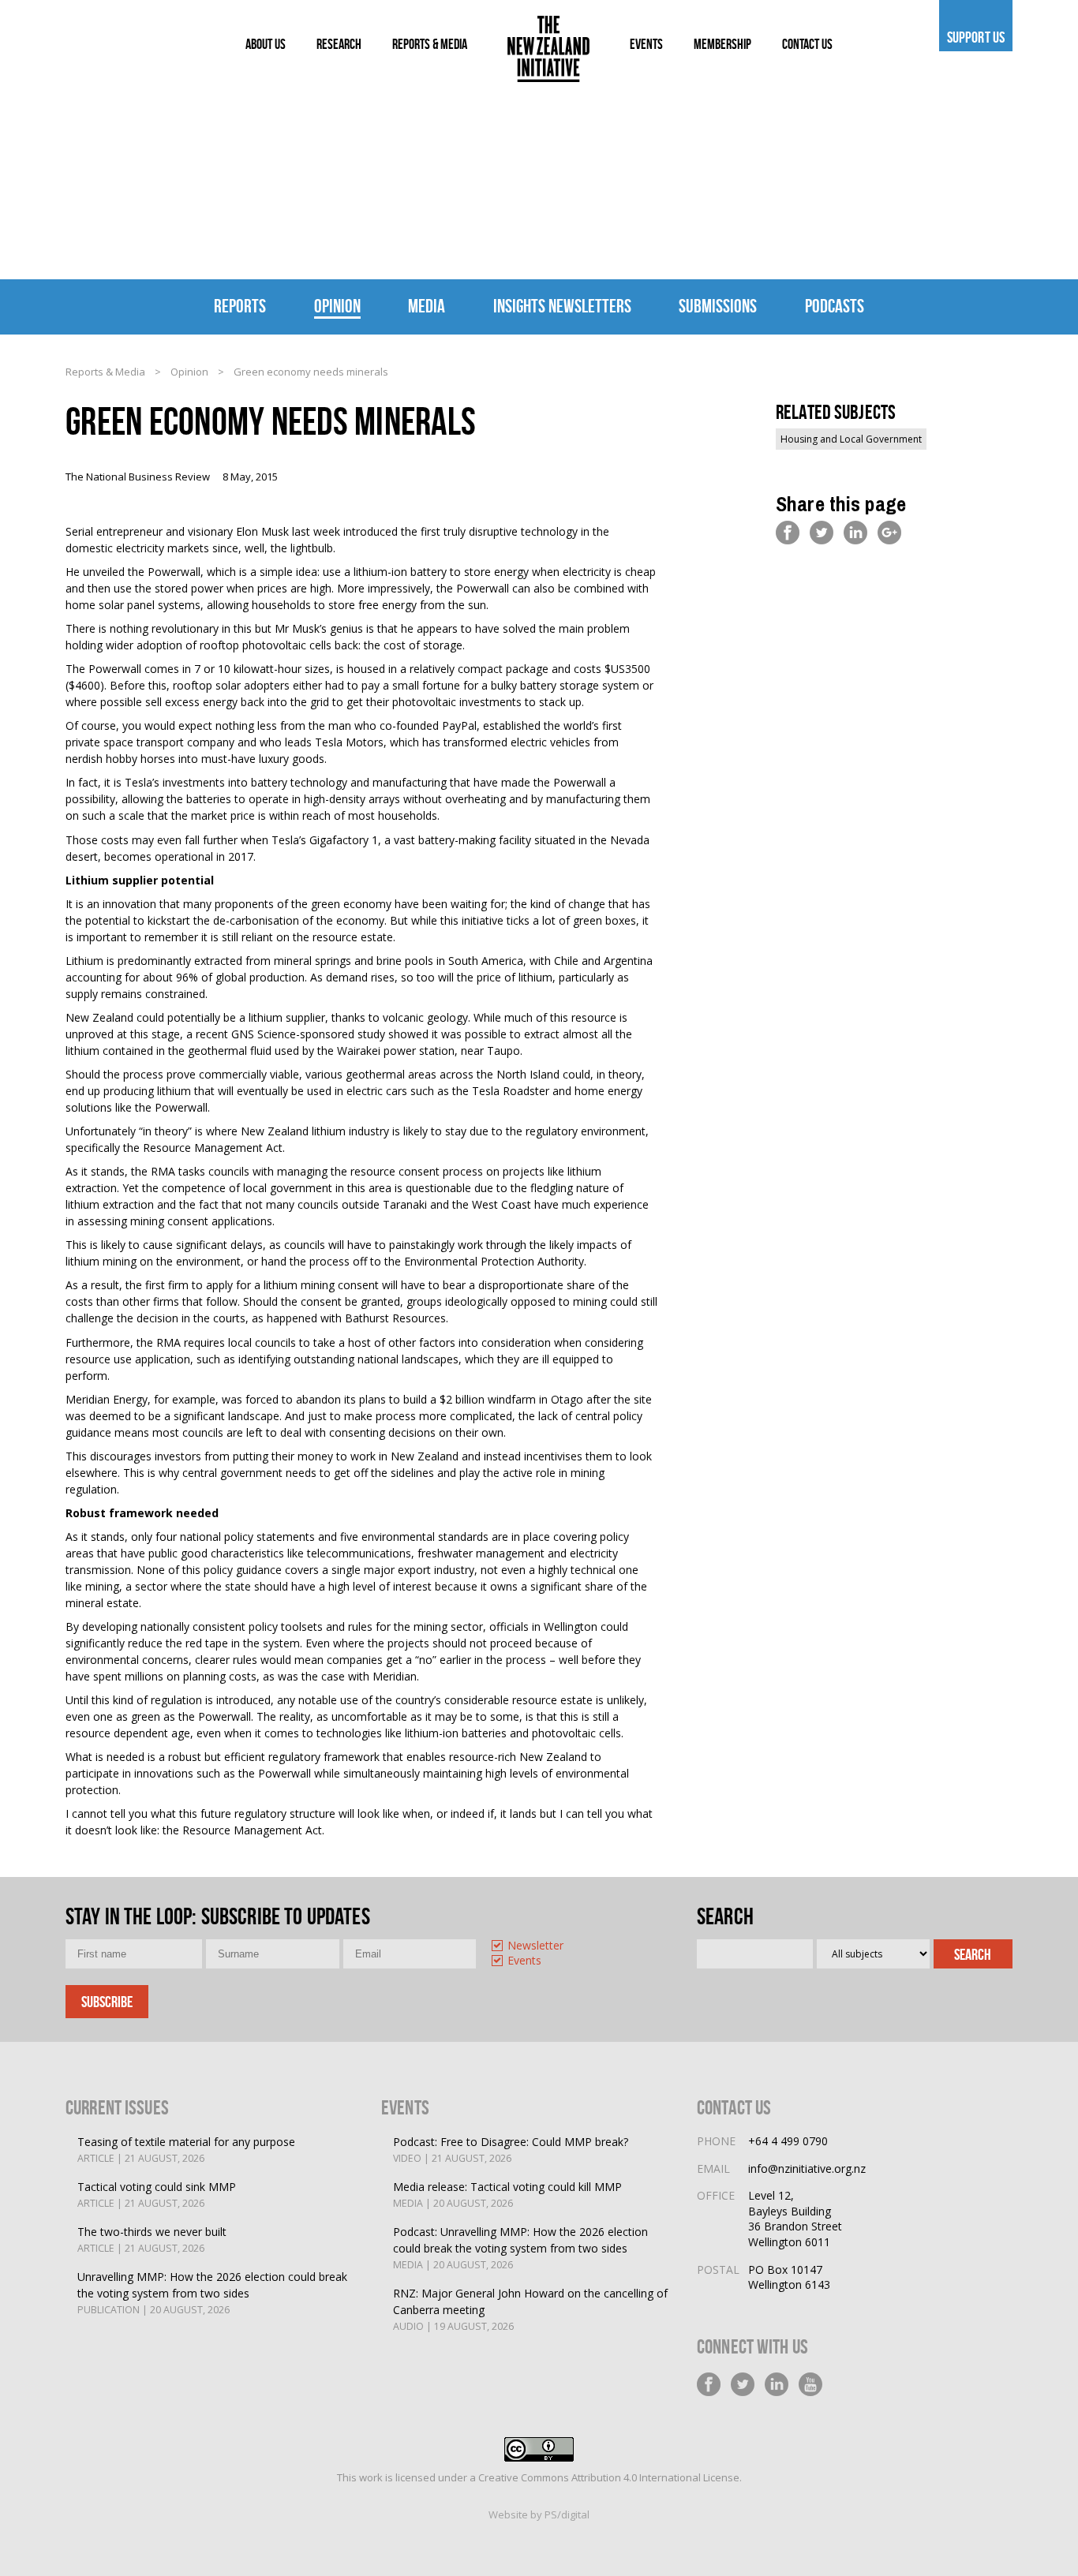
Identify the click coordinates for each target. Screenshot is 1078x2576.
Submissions (718, 306)
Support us (976, 37)
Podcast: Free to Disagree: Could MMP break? (511, 2150)
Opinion (337, 306)
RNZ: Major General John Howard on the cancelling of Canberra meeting (530, 2309)
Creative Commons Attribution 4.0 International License (609, 2477)
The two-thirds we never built (152, 2240)
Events (524, 1961)
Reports (240, 306)
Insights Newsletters (562, 306)
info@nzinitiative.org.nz (807, 2168)
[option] (552, 1947)
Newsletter (535, 1946)
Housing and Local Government (851, 439)
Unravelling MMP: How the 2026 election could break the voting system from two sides (212, 2293)
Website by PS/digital (539, 2514)
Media (427, 306)
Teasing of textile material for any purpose (186, 2150)
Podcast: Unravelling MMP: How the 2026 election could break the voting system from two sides (520, 2248)
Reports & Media (105, 372)
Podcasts (835, 306)
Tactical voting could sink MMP (157, 2195)
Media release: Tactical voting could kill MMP (507, 2195)
